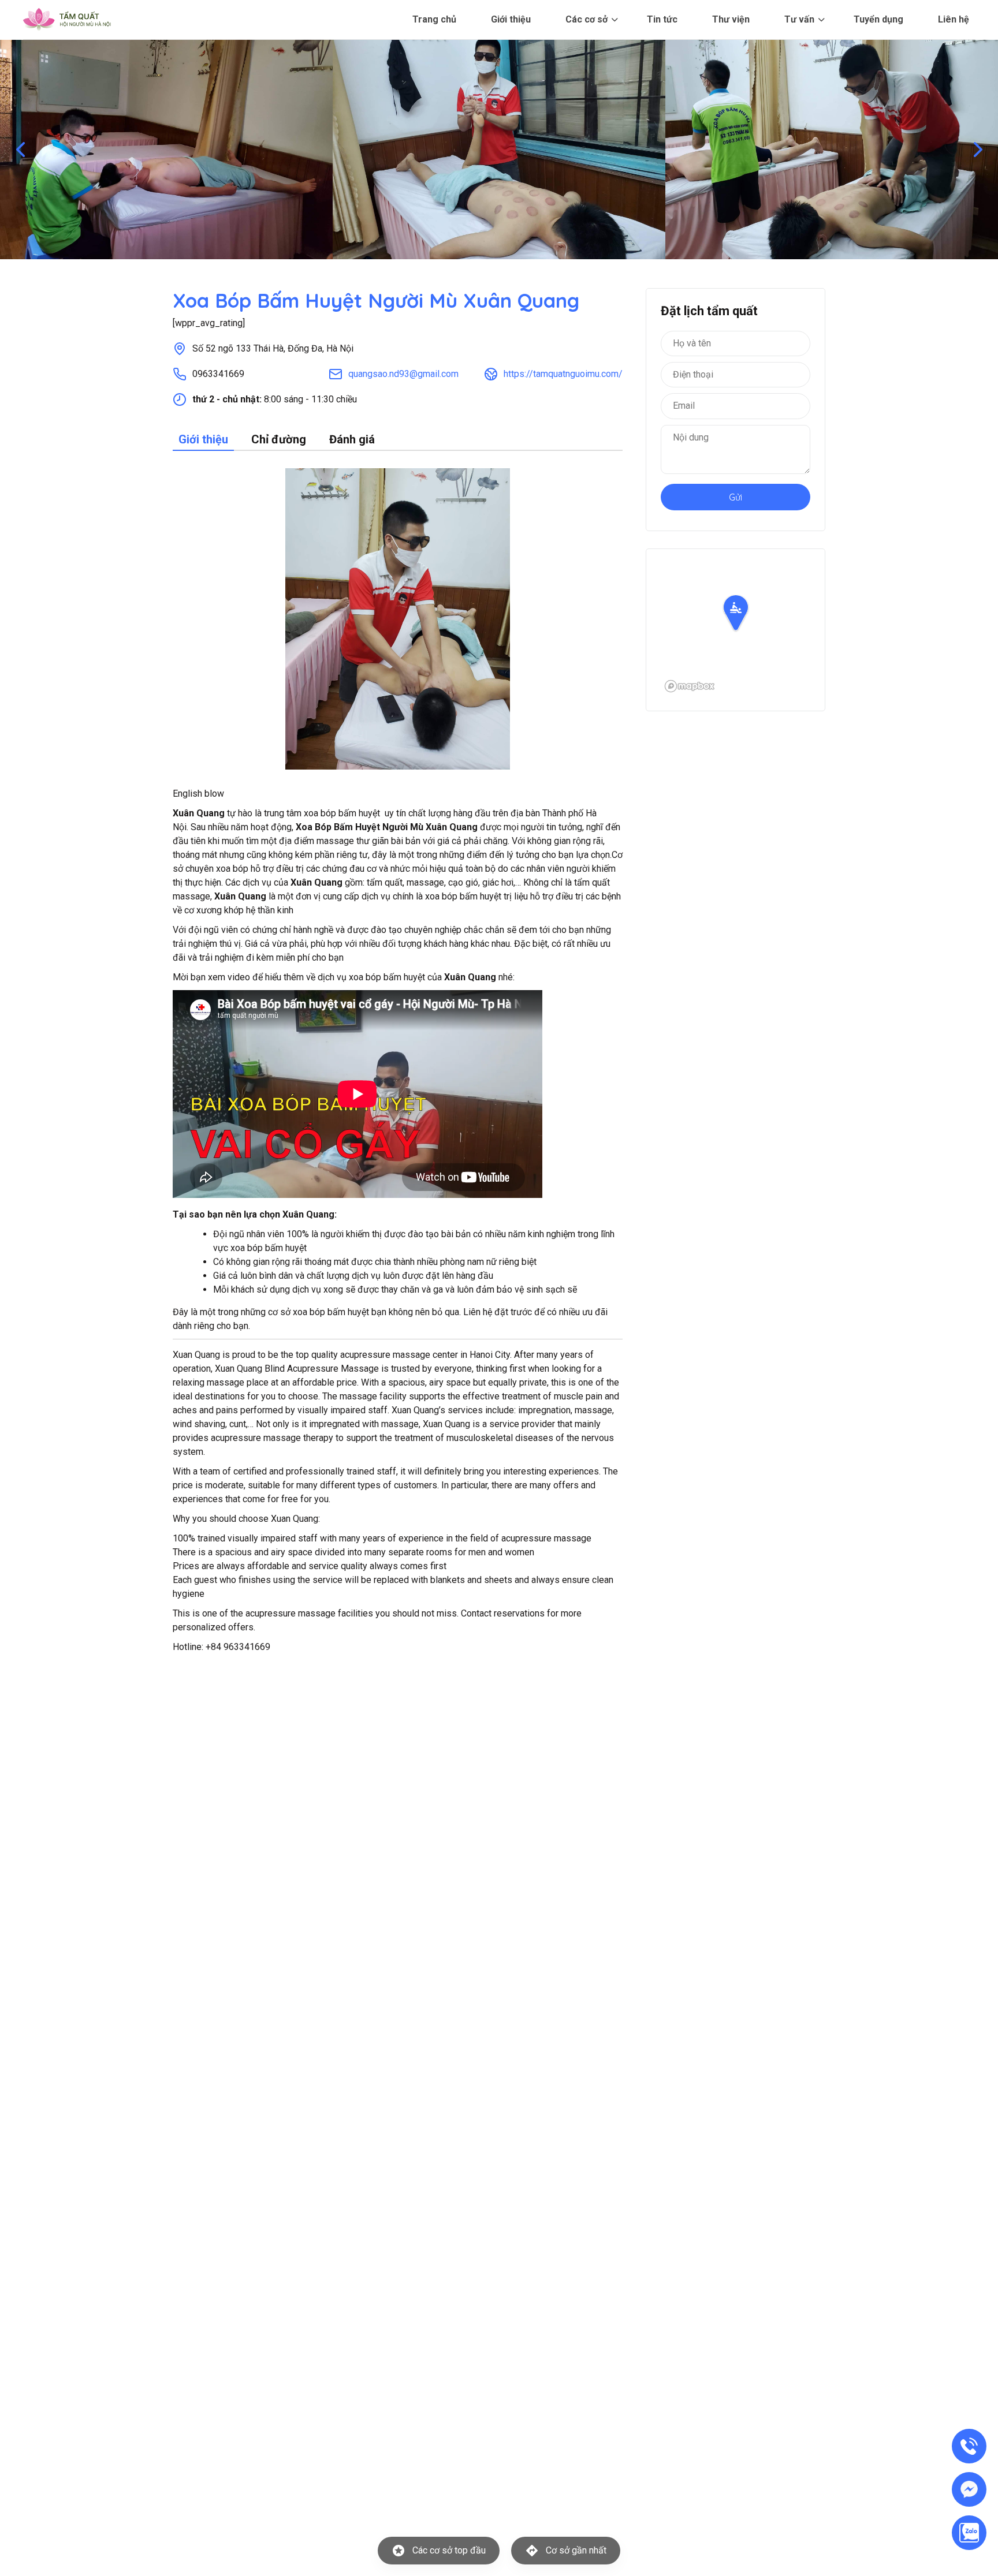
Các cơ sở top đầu (449, 2550)
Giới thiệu (511, 19)
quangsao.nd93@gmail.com (403, 374)
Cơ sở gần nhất (576, 2550)
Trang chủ (434, 19)
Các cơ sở (586, 19)
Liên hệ (954, 19)
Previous (20, 150)
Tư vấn (799, 19)
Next (978, 150)
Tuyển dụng (878, 19)
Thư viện (731, 19)
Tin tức (662, 19)
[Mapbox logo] (690, 686)
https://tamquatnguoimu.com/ (563, 374)
